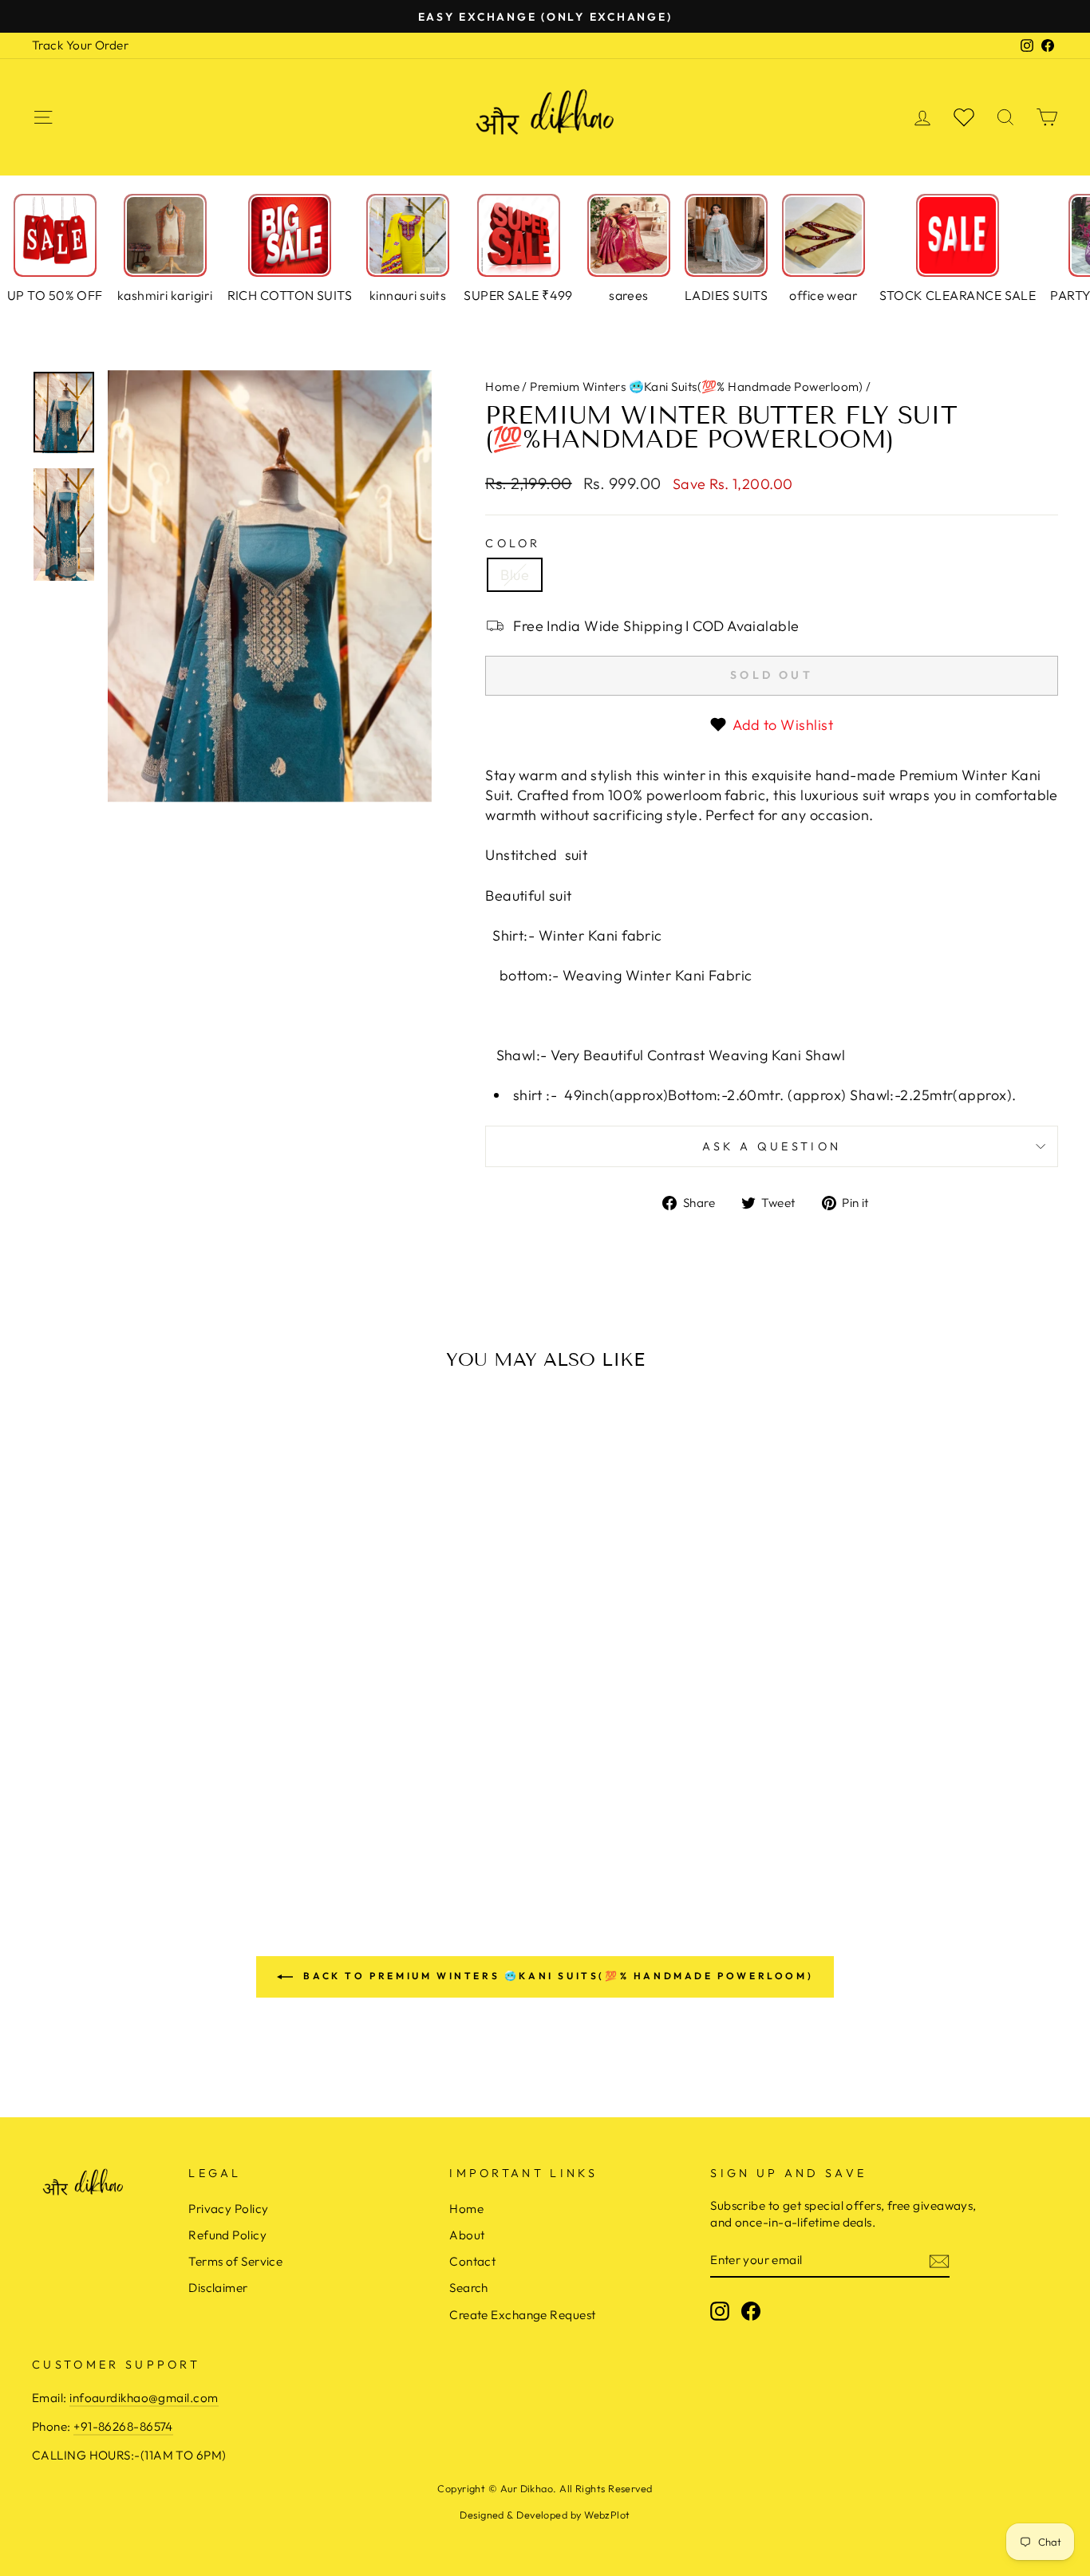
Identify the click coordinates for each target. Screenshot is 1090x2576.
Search (469, 2288)
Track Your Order (80, 45)
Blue (515, 575)
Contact (472, 2261)
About (467, 2235)
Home (502, 387)
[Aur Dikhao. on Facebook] (751, 2311)
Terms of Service (235, 2261)
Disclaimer (218, 2288)
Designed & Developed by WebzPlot (545, 2515)
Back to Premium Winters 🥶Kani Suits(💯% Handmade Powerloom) (556, 1976)
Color (513, 543)
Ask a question (772, 1146)
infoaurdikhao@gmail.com (144, 2398)
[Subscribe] (939, 2260)
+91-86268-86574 (123, 2426)
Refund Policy (227, 2235)
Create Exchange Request (522, 2315)
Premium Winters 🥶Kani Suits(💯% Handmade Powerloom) (697, 387)
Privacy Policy (228, 2209)
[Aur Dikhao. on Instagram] (720, 2311)
